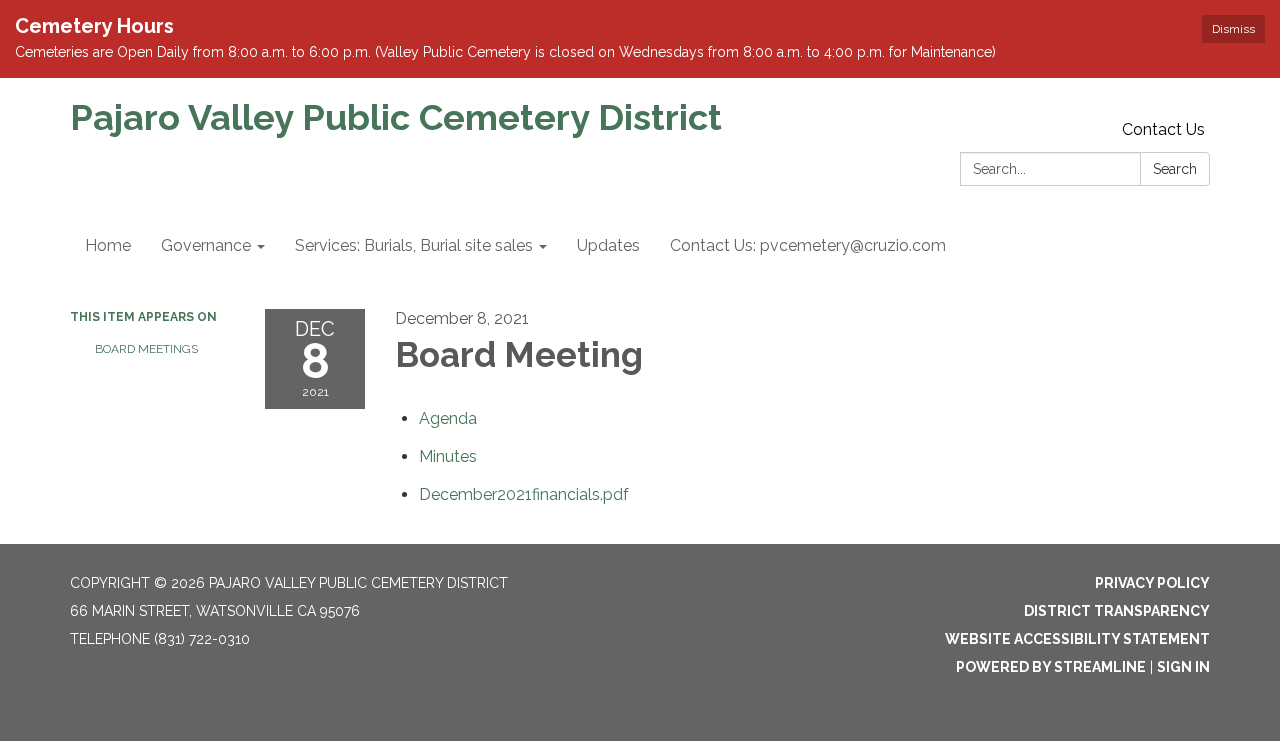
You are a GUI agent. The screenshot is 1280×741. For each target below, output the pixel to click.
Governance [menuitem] (206, 245)
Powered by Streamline (1051, 667)
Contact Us (1163, 129)
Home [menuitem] (108, 245)
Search (1175, 169)
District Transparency (1117, 611)
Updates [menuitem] (608, 245)
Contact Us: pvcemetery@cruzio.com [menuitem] (808, 245)
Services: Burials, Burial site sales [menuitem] (414, 245)
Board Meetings (146, 349)
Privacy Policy (1152, 583)
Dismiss (1233, 29)
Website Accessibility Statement (1077, 639)
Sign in (1183, 667)
